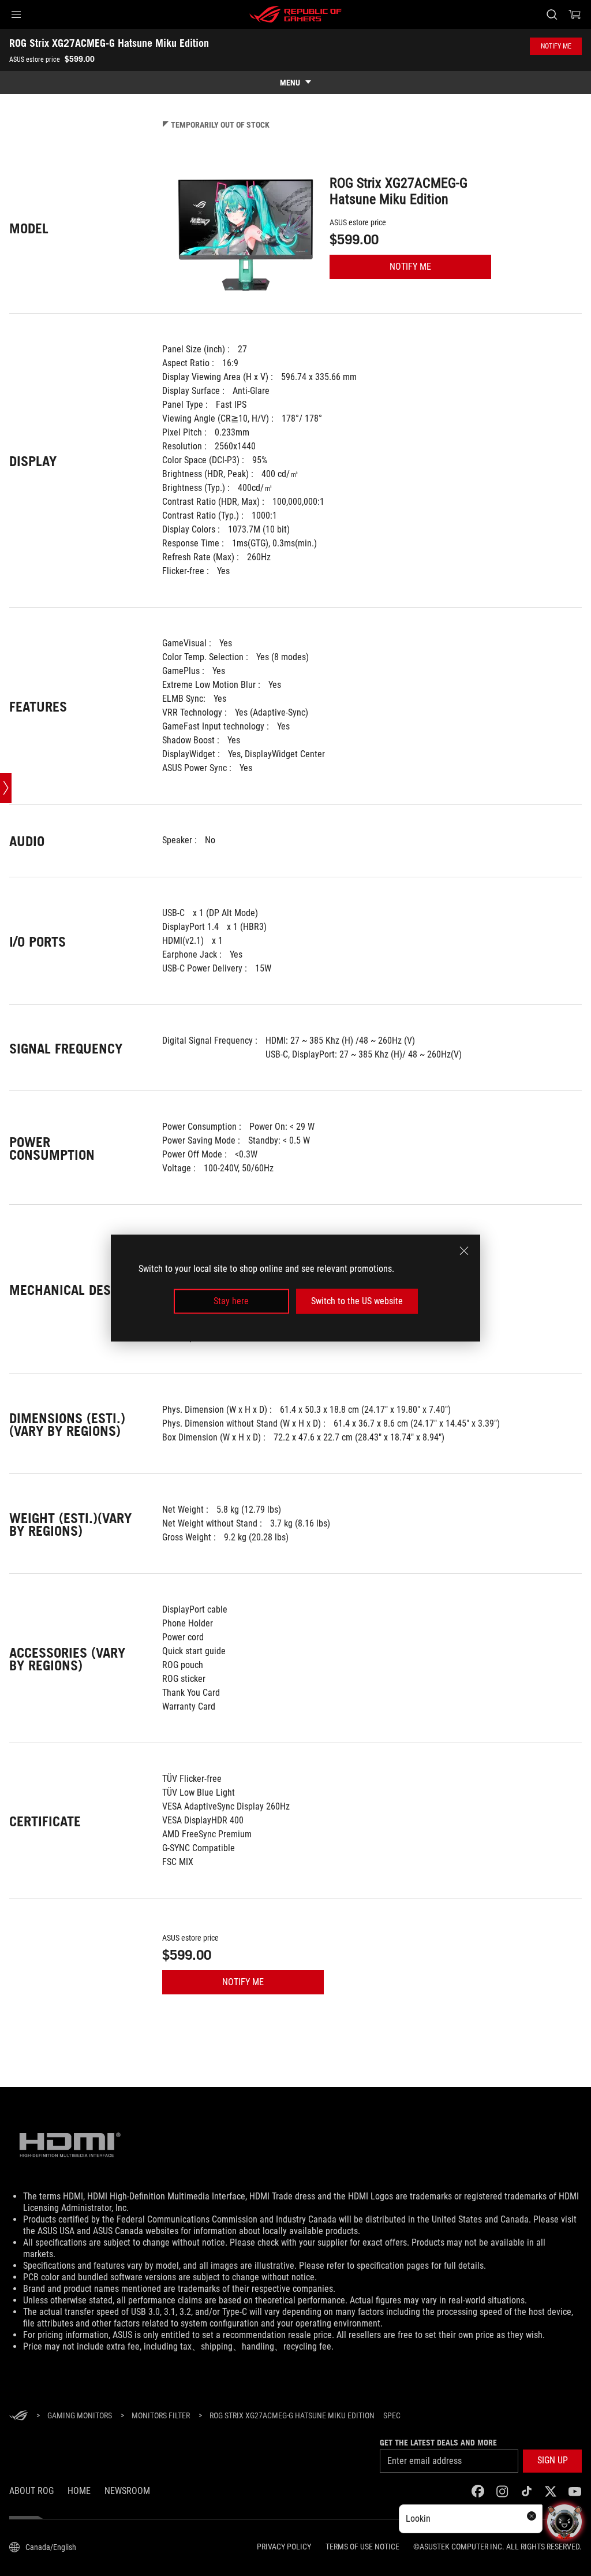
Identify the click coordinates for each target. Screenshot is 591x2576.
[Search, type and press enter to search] (552, 14)
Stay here (231, 1301)
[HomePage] (18, 2416)
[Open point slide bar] (6, 788)
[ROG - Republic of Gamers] (295, 14)
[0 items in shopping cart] (575, 14)
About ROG (31, 2491)
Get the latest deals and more (438, 2443)
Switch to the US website (357, 1301)
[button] (16, 14)
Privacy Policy (284, 2547)
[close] (464, 1251)
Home (79, 2491)
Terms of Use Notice (362, 2547)
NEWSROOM (127, 2491)
